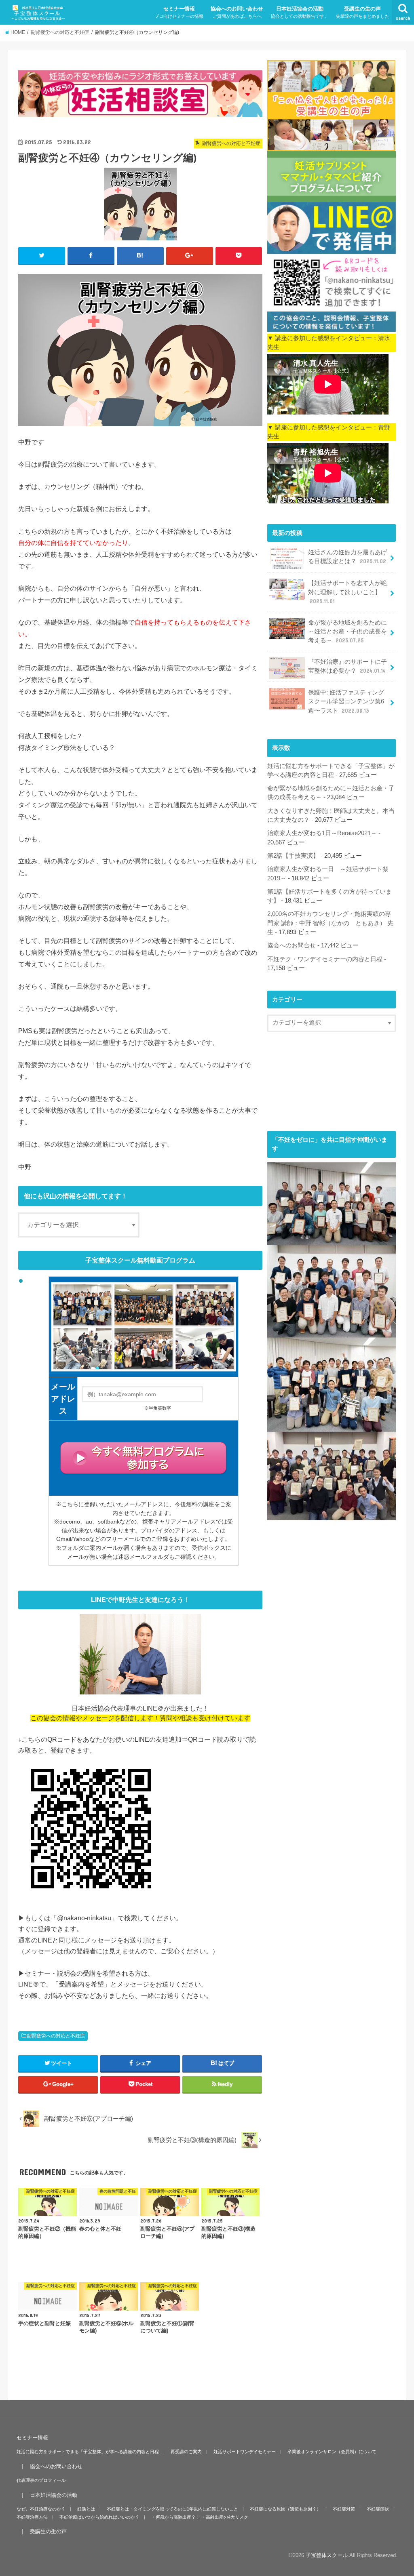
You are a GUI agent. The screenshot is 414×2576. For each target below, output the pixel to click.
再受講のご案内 (186, 2452)
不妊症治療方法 (32, 2517)
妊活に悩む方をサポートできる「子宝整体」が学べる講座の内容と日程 (88, 2452)
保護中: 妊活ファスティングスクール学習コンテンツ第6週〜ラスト (346, 701)
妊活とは (86, 2509)
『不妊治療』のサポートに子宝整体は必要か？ (347, 666)
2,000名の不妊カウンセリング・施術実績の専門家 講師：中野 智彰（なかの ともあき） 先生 (330, 923)
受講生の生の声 (363, 12)
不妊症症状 (378, 2509)
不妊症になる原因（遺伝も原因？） (285, 2509)
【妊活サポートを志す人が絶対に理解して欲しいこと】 (347, 592)
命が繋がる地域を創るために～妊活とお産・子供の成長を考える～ (347, 631)
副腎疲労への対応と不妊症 (56, 2036)
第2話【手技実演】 (293, 856)
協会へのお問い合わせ (237, 12)
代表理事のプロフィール (41, 2480)
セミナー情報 (179, 12)
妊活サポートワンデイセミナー (245, 2452)
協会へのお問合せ (291, 945)
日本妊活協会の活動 (300, 12)
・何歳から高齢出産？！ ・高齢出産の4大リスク (200, 2517)
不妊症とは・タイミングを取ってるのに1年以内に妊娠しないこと (172, 2509)
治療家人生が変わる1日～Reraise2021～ (322, 833)
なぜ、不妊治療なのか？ (41, 2509)
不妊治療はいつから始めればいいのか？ (99, 2517)
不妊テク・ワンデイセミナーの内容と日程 (325, 959)
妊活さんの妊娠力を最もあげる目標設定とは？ (347, 557)
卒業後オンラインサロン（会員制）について (332, 2452)
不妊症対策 (344, 2509)
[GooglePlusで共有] (190, 256)
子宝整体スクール (327, 2555)
